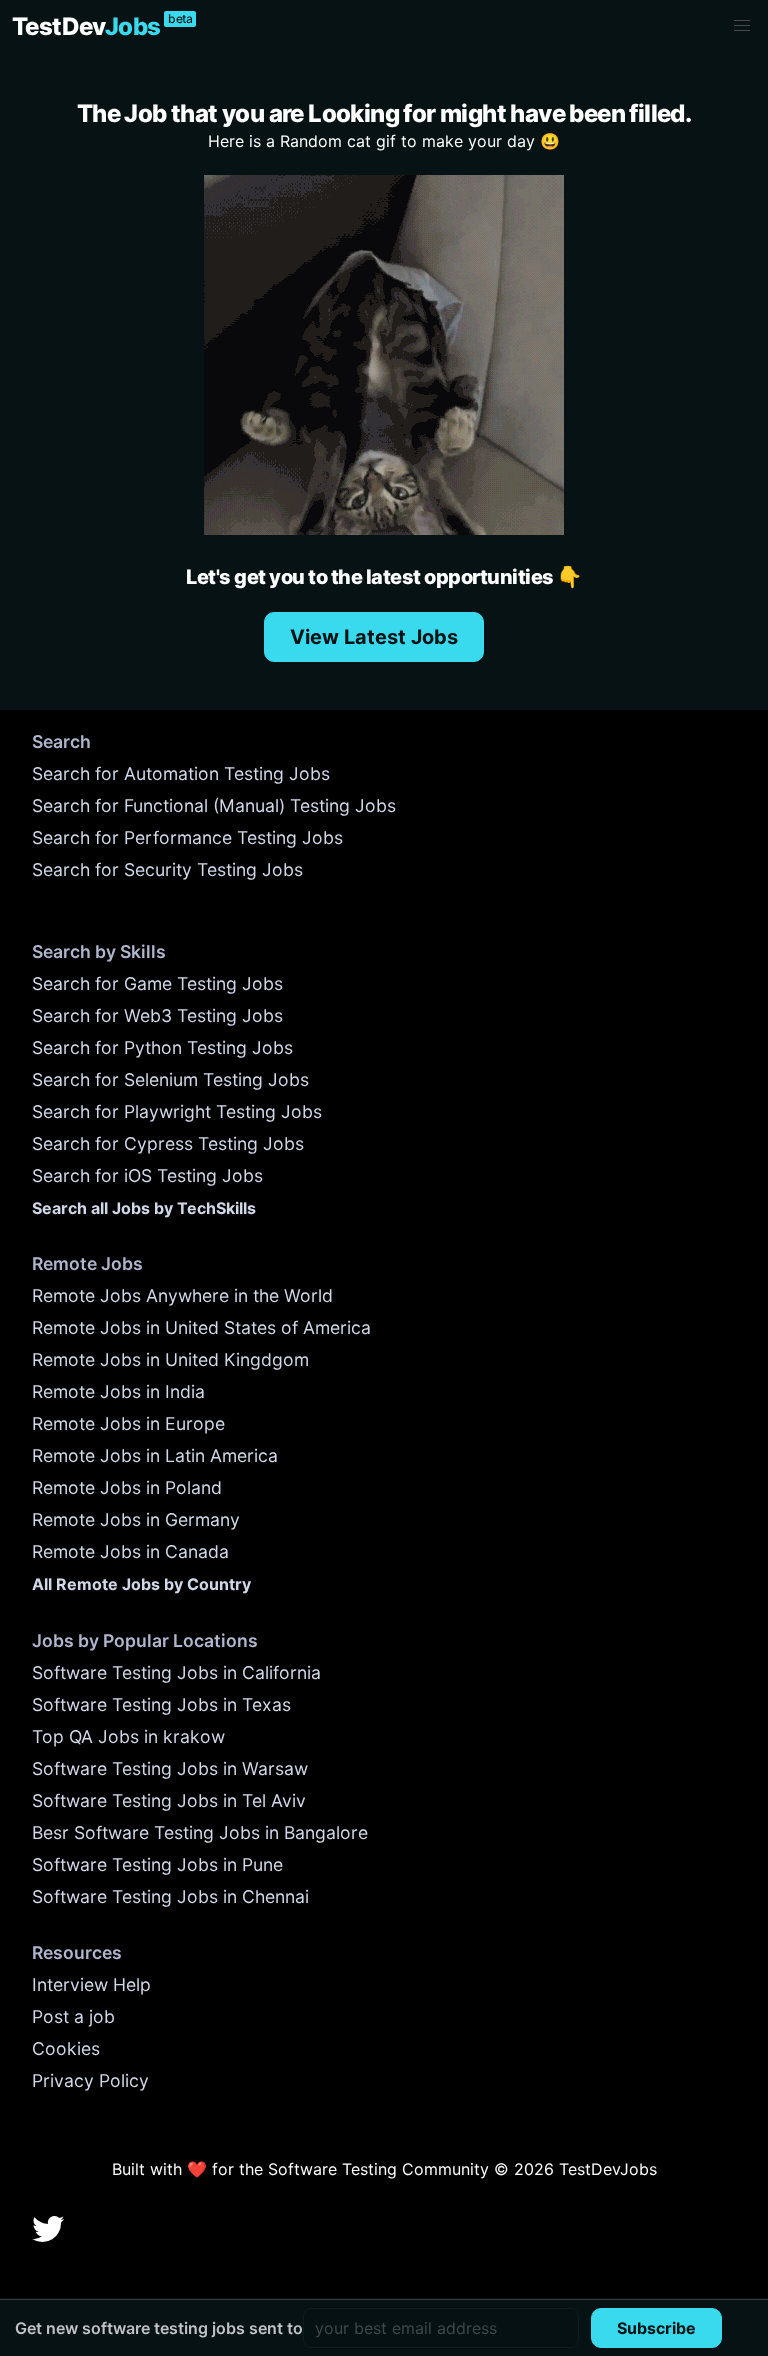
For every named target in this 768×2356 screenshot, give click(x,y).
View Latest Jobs (374, 637)
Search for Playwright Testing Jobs (177, 1111)
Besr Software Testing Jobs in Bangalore (200, 1832)
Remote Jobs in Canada (130, 1551)
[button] (742, 26)
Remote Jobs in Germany (136, 1519)
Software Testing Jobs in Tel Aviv (169, 1800)
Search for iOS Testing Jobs (147, 1175)
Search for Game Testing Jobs (157, 983)
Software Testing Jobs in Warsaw (170, 1768)
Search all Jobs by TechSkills (144, 1208)
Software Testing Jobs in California (176, 1672)
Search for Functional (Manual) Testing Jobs (214, 805)
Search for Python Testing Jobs (162, 1047)
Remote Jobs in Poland (127, 1487)
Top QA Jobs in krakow (128, 1736)
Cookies (66, 2048)
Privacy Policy (90, 2080)
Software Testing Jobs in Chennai (170, 1896)
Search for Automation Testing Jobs (181, 773)
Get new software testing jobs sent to (159, 2328)
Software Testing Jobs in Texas (161, 1704)
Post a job (73, 2016)
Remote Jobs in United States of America (201, 1327)
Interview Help (91, 1984)
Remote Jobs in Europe (128, 1423)
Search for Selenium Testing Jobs (170, 1079)
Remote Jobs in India (118, 1391)
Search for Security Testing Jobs (167, 869)
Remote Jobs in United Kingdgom (170, 1359)
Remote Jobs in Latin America (155, 1455)
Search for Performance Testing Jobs (187, 837)
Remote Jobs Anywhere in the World (182, 1295)
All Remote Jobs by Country (141, 1584)
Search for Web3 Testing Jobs (157, 1015)
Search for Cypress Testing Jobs (168, 1143)
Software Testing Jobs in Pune (157, 1864)
